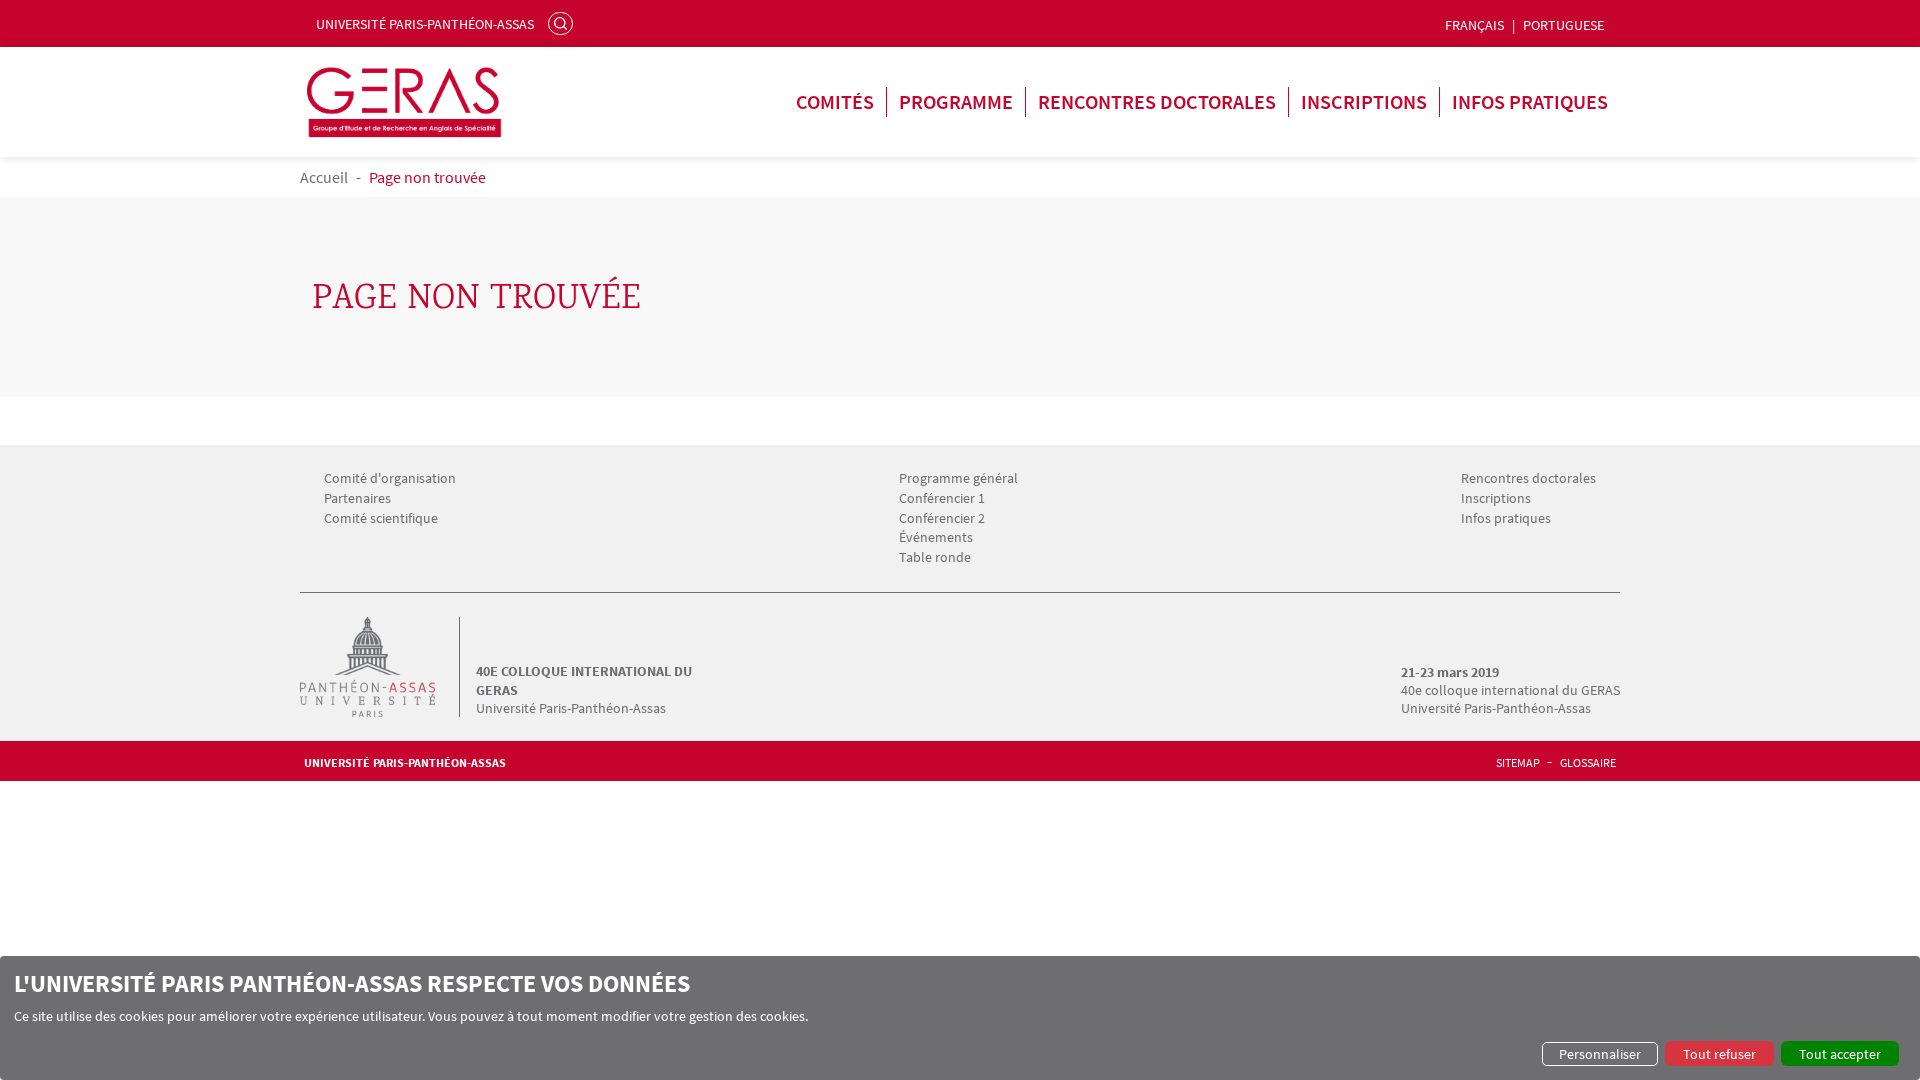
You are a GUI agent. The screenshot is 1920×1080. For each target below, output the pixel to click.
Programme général (958, 478)
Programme (956, 101)
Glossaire (1588, 763)
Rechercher (563, 23)
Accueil (324, 177)
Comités (835, 101)
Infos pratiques (1530, 101)
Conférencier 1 (942, 498)
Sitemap (1518, 763)
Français (1474, 25)
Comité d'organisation (390, 478)
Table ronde (935, 557)
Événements (936, 537)
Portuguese (1563, 25)
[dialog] (960, 1018)
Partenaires (357, 498)
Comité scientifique (381, 518)
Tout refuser (1719, 1054)
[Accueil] (388, 667)
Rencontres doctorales (1157, 101)
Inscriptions (1364, 101)
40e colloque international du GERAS (584, 680)
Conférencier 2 (942, 518)
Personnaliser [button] (1600, 1054)
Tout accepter (1840, 1054)
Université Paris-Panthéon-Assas (425, 24)
